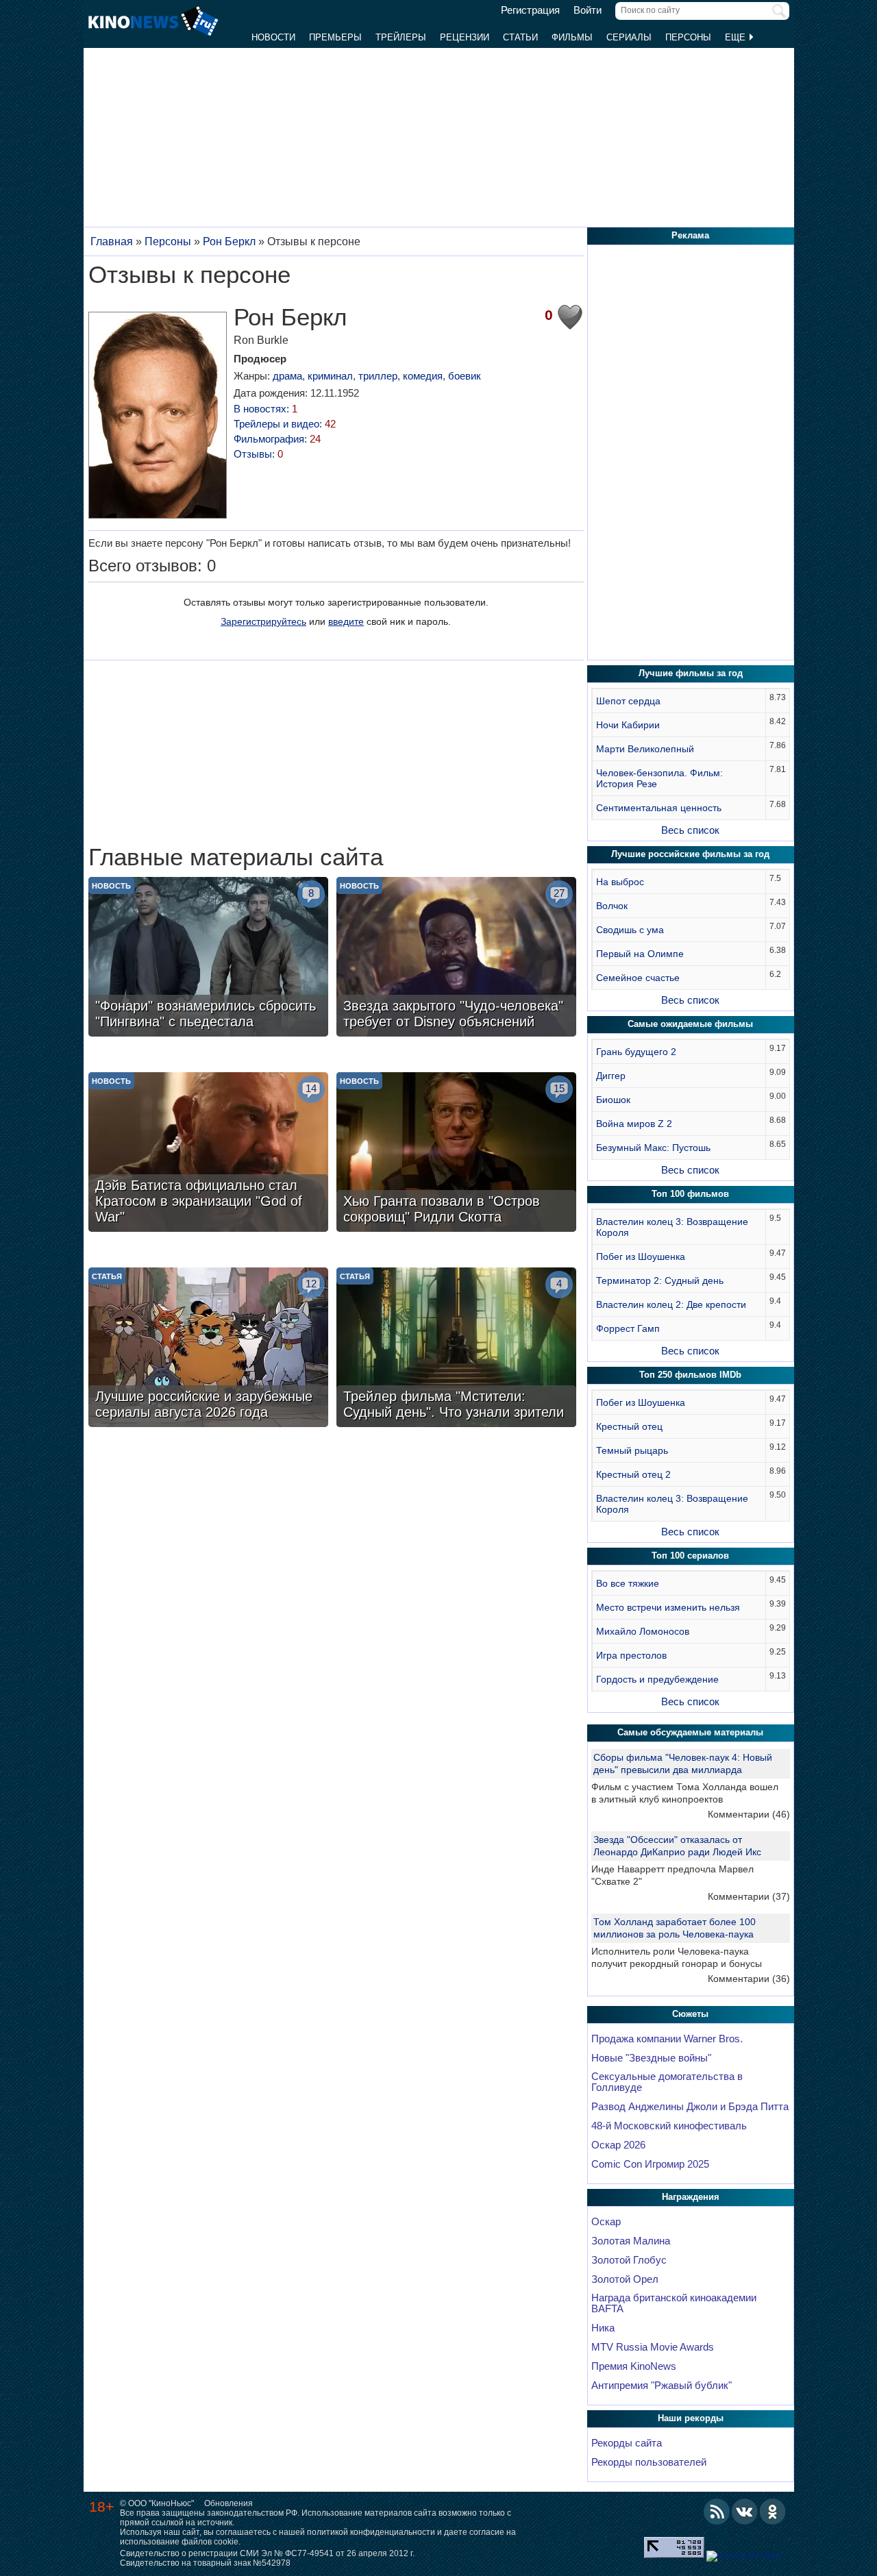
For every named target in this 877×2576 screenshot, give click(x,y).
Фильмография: (277, 439)
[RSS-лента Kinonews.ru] (717, 2512)
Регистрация (530, 10)
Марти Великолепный (645, 749)
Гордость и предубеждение (657, 1679)
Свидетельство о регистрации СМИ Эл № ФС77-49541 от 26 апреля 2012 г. (267, 2553)
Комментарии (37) (749, 1896)
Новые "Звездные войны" (651, 2058)
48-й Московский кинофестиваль (669, 2126)
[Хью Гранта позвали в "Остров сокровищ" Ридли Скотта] (456, 1154)
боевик (465, 376)
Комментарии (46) (749, 1814)
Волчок (612, 906)
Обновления (228, 2503)
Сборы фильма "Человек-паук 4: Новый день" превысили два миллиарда (683, 1763)
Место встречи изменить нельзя (668, 1607)
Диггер (611, 1076)
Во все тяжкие (628, 1583)
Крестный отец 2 (633, 1474)
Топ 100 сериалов (690, 1556)
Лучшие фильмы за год (691, 673)
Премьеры (335, 37)
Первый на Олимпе (640, 954)
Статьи (520, 37)
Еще (737, 37)
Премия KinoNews (634, 2366)
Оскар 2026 (618, 2145)
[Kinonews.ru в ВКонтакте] (745, 2512)
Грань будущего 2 (636, 1052)
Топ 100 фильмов (690, 1194)
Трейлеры (401, 37)
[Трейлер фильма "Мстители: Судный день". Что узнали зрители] (456, 1349)
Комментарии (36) (749, 1979)
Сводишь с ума (630, 930)
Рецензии (465, 37)
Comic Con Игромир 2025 (650, 2164)
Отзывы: (258, 454)
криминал (330, 376)
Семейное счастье (638, 978)
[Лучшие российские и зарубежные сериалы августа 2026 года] (208, 1349)
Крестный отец (629, 1426)
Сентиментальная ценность (659, 808)
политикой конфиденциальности (371, 2532)
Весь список (690, 830)
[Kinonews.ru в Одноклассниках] (773, 2512)
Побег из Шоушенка (641, 1256)
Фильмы (572, 37)
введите (346, 621)
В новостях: (265, 409)
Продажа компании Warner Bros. (667, 2039)
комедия (423, 376)
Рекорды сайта (627, 2443)
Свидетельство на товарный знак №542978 (205, 2563)
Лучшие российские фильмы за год (690, 854)
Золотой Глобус (629, 2260)
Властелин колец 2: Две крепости (671, 1304)
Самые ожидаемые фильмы (690, 1024)
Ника (603, 2328)
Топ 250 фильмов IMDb (690, 1375)
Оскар (606, 2222)
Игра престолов (631, 1655)
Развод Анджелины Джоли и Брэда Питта (690, 2107)
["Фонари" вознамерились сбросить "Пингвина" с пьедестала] (208, 958)
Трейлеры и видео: (285, 424)
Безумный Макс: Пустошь (653, 1148)
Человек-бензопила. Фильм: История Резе (659, 778)
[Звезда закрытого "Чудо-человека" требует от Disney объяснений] (456, 958)
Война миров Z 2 (634, 1124)
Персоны (688, 37)
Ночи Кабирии (628, 725)
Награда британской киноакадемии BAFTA (674, 2303)
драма (287, 376)
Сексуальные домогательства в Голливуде (667, 2082)
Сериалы (629, 37)
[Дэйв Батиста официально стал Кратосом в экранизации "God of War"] (208, 1154)
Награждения (691, 2197)
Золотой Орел (625, 2279)
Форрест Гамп (628, 1328)
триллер (378, 376)
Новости (273, 37)
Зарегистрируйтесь (263, 621)
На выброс (620, 882)
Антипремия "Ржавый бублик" (662, 2386)
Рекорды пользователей (649, 2462)
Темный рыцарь (632, 1450)
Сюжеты (690, 2014)
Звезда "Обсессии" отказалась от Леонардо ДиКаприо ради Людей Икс (677, 1846)
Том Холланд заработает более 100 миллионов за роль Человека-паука (675, 1928)
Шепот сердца (628, 701)
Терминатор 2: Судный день (660, 1280)
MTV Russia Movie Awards (653, 2347)
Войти (588, 10)
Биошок (613, 1100)
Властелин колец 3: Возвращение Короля (672, 1227)
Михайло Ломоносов (643, 1631)
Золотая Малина (631, 2241)
